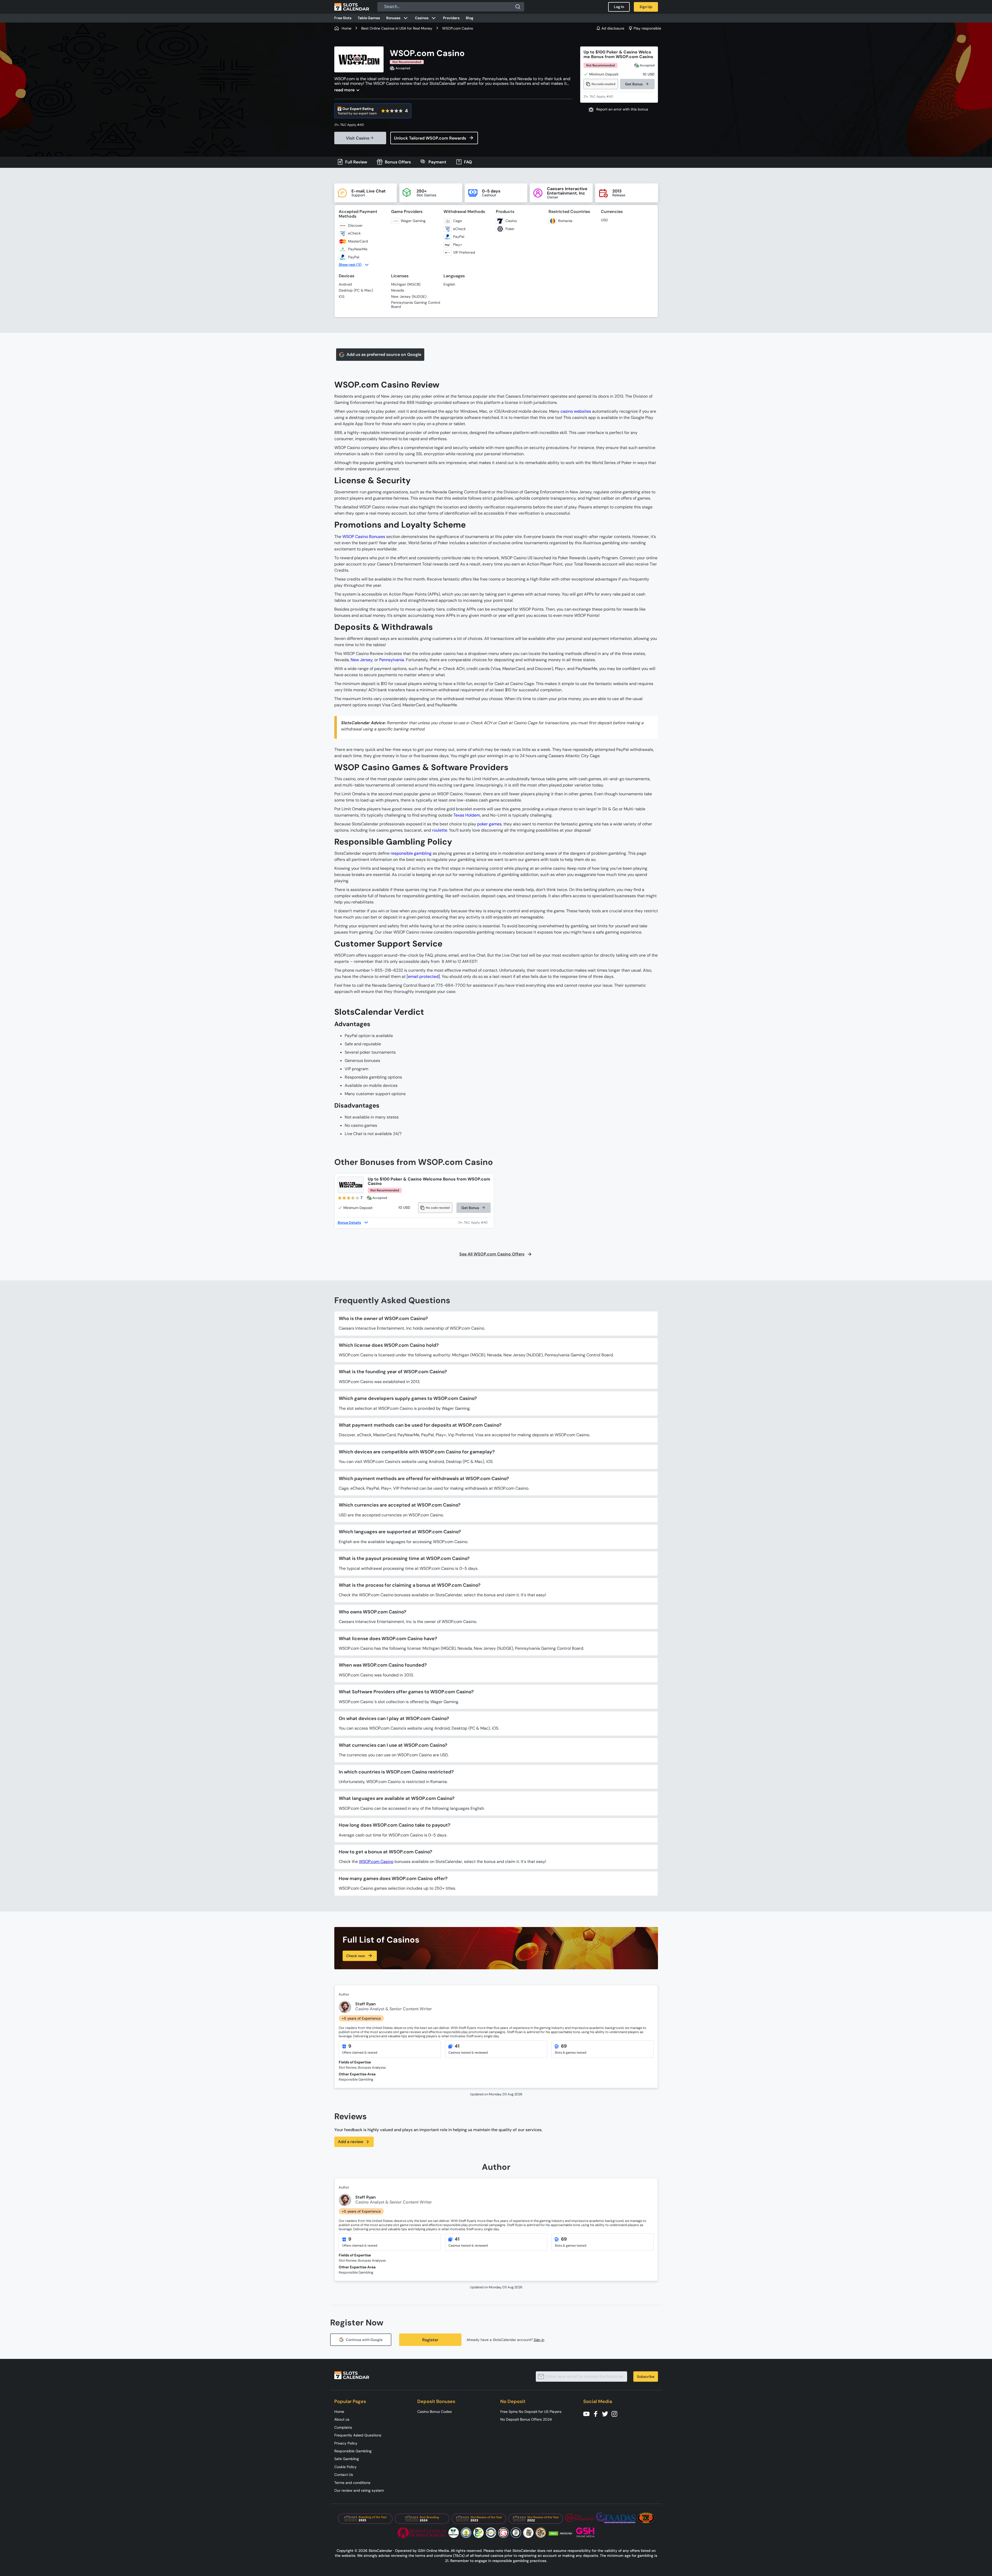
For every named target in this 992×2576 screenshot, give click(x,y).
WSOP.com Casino (376, 1862)
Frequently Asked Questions (358, 2435)
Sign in (539, 2340)
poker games (489, 824)
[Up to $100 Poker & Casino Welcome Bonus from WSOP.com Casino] (351, 1185)
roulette (440, 830)
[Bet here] (352, 125)
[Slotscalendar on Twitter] (607, 2413)
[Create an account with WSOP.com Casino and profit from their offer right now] (474, 1223)
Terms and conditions (352, 2483)
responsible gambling (411, 853)
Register (430, 2340)
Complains (343, 2427)
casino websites (576, 411)
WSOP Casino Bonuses (364, 537)
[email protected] (423, 976)
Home (339, 2412)
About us (342, 2419)
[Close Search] (518, 7)
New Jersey (362, 660)
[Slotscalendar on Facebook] (597, 2413)
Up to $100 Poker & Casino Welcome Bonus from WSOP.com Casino (618, 54)
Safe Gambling (347, 2459)
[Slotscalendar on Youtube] (588, 2413)
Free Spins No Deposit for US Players (531, 2412)
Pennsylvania (392, 660)
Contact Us (344, 2475)
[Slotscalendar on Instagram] (616, 2413)
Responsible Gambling (353, 2451)
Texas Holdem (467, 815)
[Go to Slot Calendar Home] (352, 7)
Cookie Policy (345, 2467)
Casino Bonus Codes (435, 2412)
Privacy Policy (346, 2443)
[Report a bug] (619, 109)
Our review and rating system (359, 2490)
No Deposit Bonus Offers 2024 (526, 2419)
